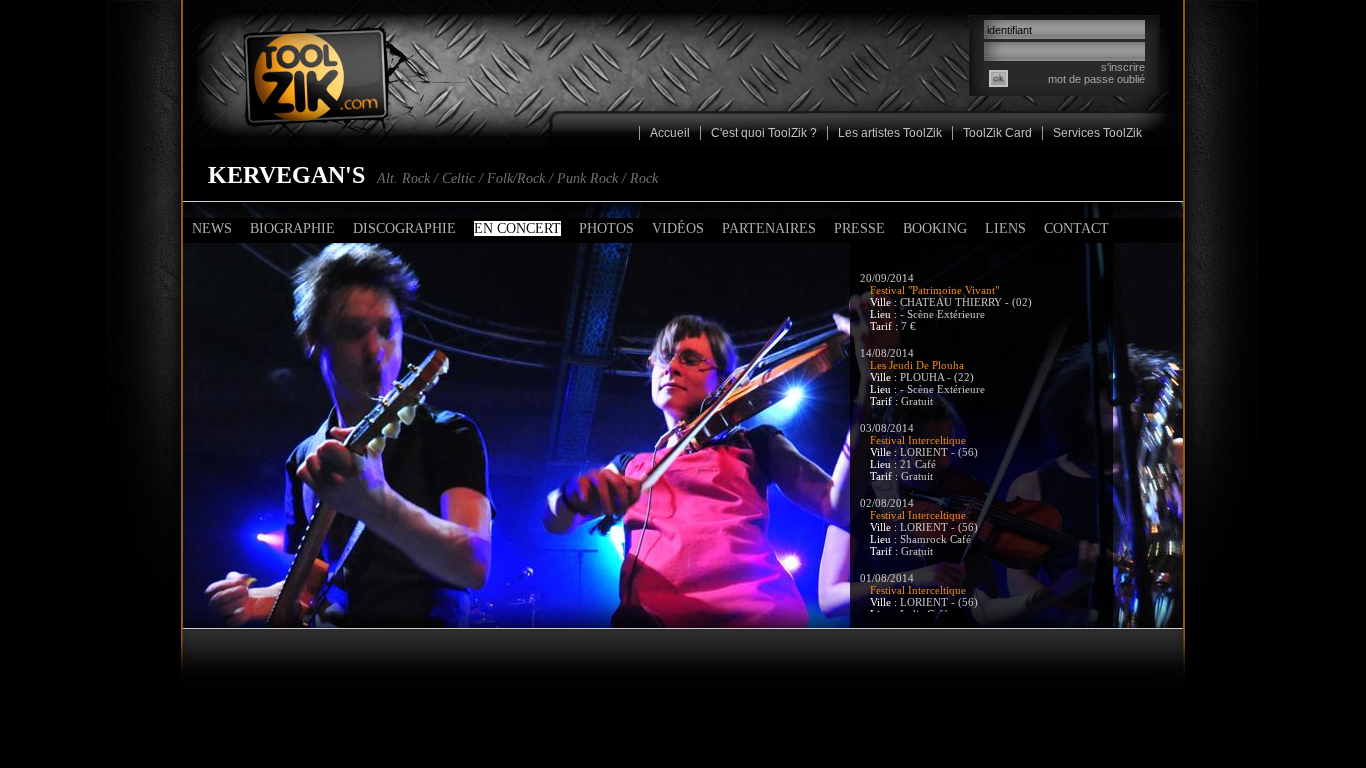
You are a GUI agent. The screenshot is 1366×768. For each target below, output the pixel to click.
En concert (517, 228)
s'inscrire (1123, 67)
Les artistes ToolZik (890, 133)
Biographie (292, 228)
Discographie (404, 228)
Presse (859, 228)
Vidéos (678, 228)
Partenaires (769, 228)
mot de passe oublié (1096, 79)
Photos (606, 228)
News (212, 228)
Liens (1005, 228)
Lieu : (885, 314)
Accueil (670, 133)
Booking (935, 228)
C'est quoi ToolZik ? (764, 133)
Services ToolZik (1097, 133)
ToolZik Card (997, 133)
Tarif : (885, 326)
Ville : (885, 302)
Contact (1076, 228)
